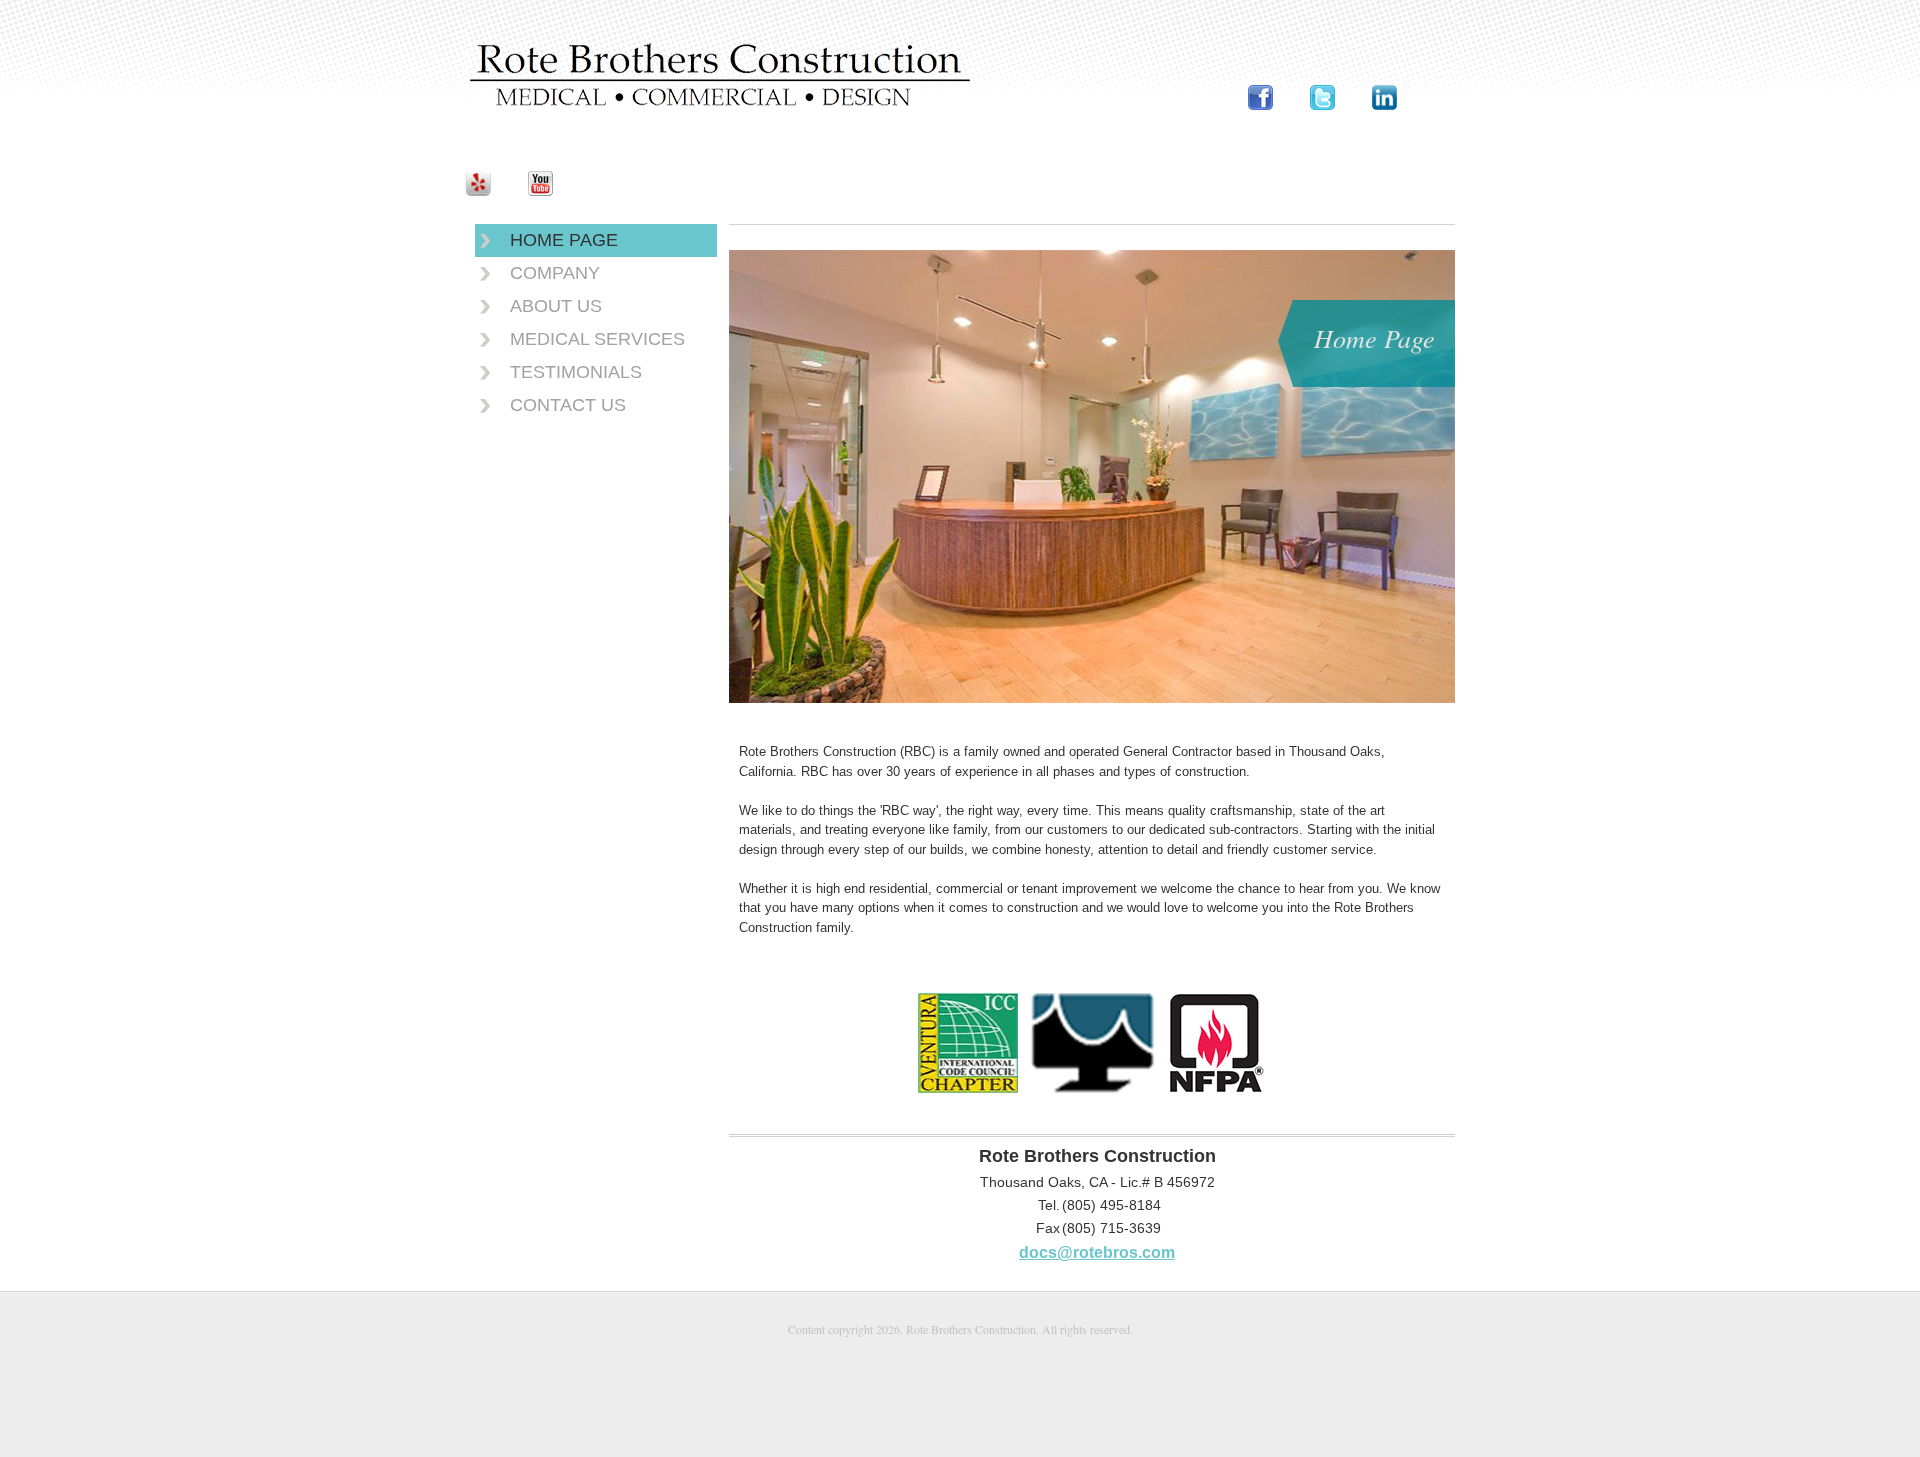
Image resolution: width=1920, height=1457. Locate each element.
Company (555, 273)
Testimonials (576, 372)
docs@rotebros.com (1097, 1252)
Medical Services (597, 339)
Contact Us (568, 405)
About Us (556, 306)
